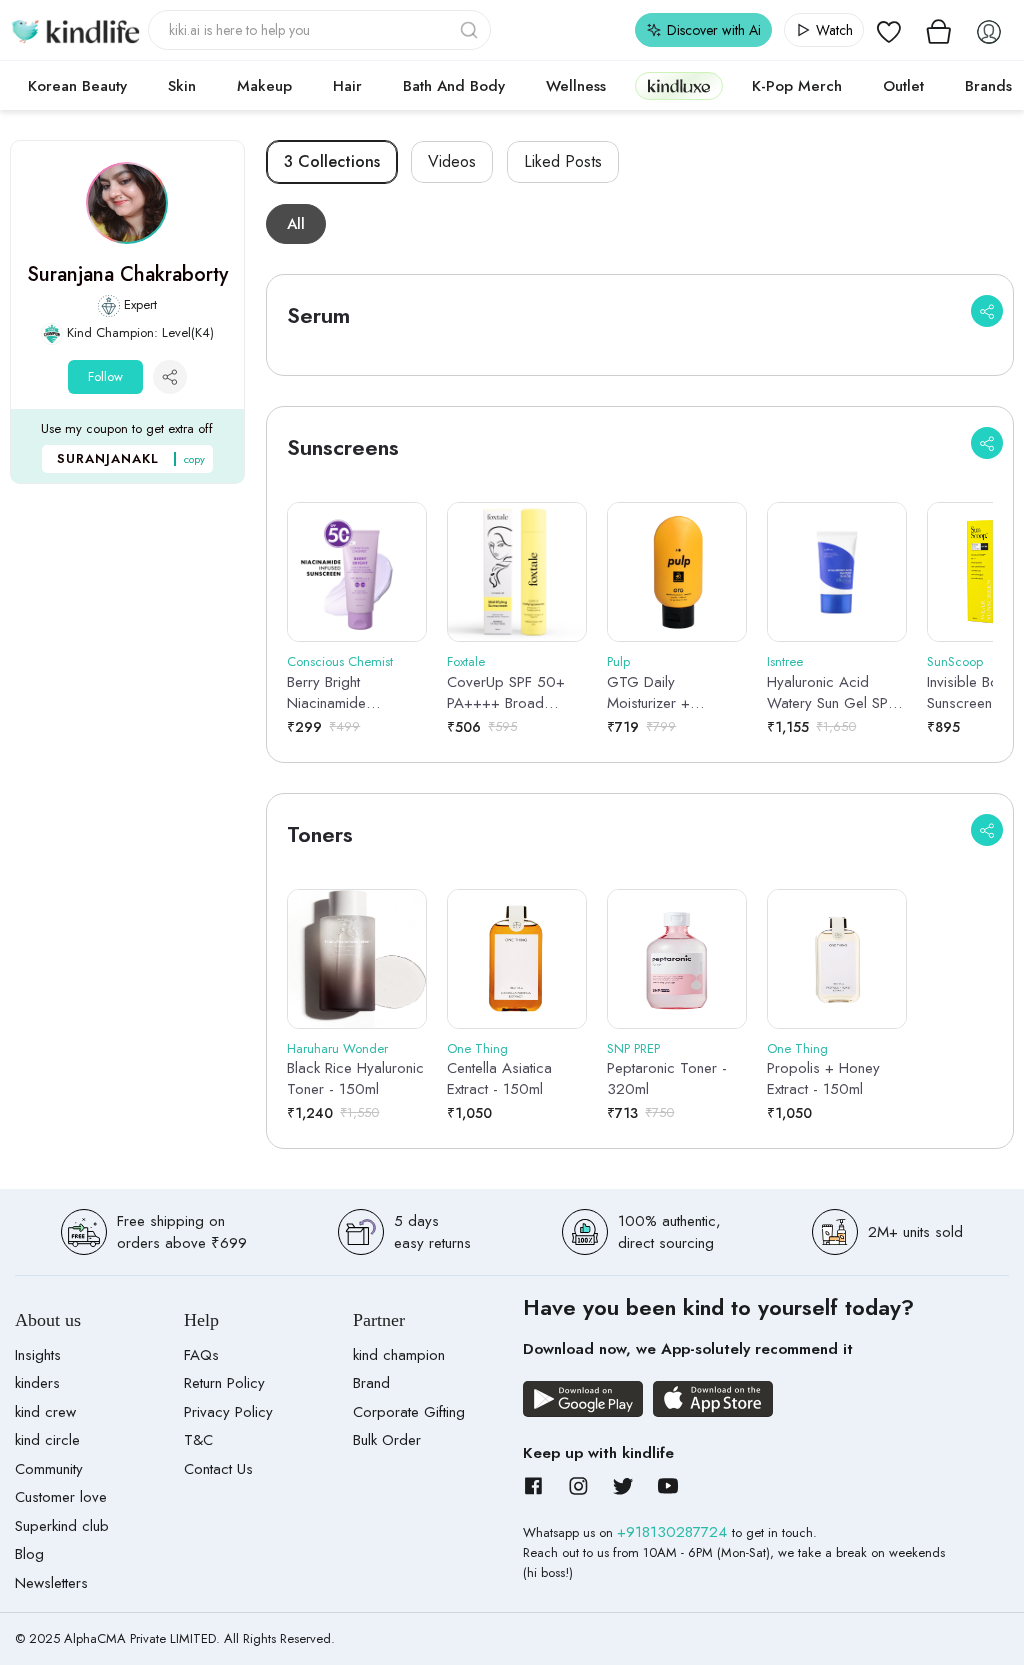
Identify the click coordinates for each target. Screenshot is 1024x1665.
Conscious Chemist (340, 661)
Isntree (785, 661)
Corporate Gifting (409, 1412)
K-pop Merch (797, 86)
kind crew (45, 1412)
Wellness (576, 86)
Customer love (61, 1497)
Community (49, 1469)
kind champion (399, 1355)
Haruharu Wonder (337, 1048)
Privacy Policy (228, 1412)
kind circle (47, 1440)
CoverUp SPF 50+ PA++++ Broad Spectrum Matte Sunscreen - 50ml (506, 693)
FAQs (201, 1355)
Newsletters (51, 1583)
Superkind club (62, 1526)
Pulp (618, 661)
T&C (198, 1440)
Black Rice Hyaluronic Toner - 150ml (355, 1079)
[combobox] (319, 30)
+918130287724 (674, 1532)
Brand (371, 1383)
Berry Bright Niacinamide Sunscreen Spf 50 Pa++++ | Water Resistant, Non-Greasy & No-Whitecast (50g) (344, 693)
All (296, 224)
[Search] (471, 30)
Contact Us (218, 1469)
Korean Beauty (77, 86)
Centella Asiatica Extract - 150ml (499, 1079)
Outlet (903, 86)
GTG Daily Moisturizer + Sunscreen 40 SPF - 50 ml (670, 693)
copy (194, 459)
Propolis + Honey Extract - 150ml (823, 1079)
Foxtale (466, 661)
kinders (37, 1383)
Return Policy (224, 1383)
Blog (29, 1554)
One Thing (477, 1048)
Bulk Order (387, 1440)
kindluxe (679, 85)
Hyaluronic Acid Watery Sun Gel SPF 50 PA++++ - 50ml (831, 693)
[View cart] (939, 30)
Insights (38, 1355)
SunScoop (955, 661)
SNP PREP (633, 1048)
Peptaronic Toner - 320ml (667, 1079)
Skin (182, 86)
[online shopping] (75, 30)
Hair (347, 86)
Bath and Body (454, 86)
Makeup (264, 86)
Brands (988, 86)
